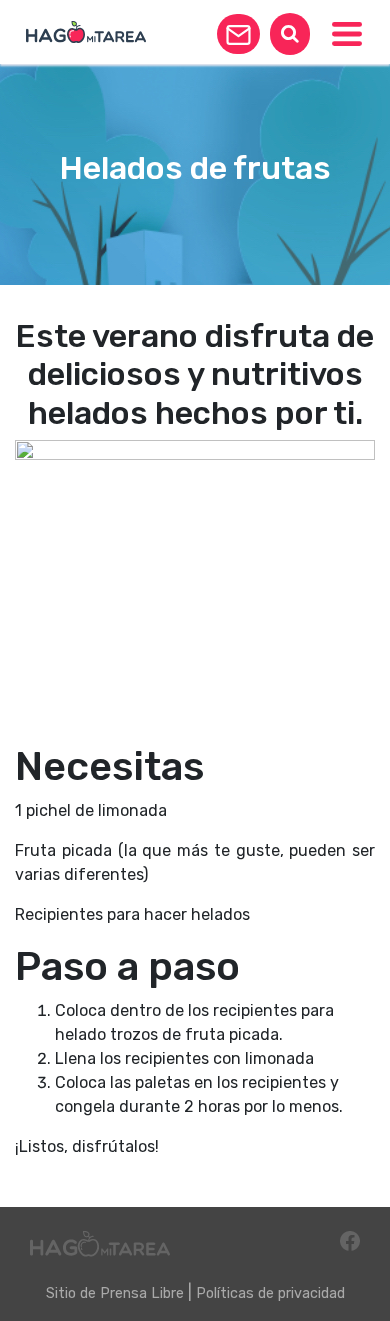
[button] (238, 34)
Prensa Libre (142, 1293)
